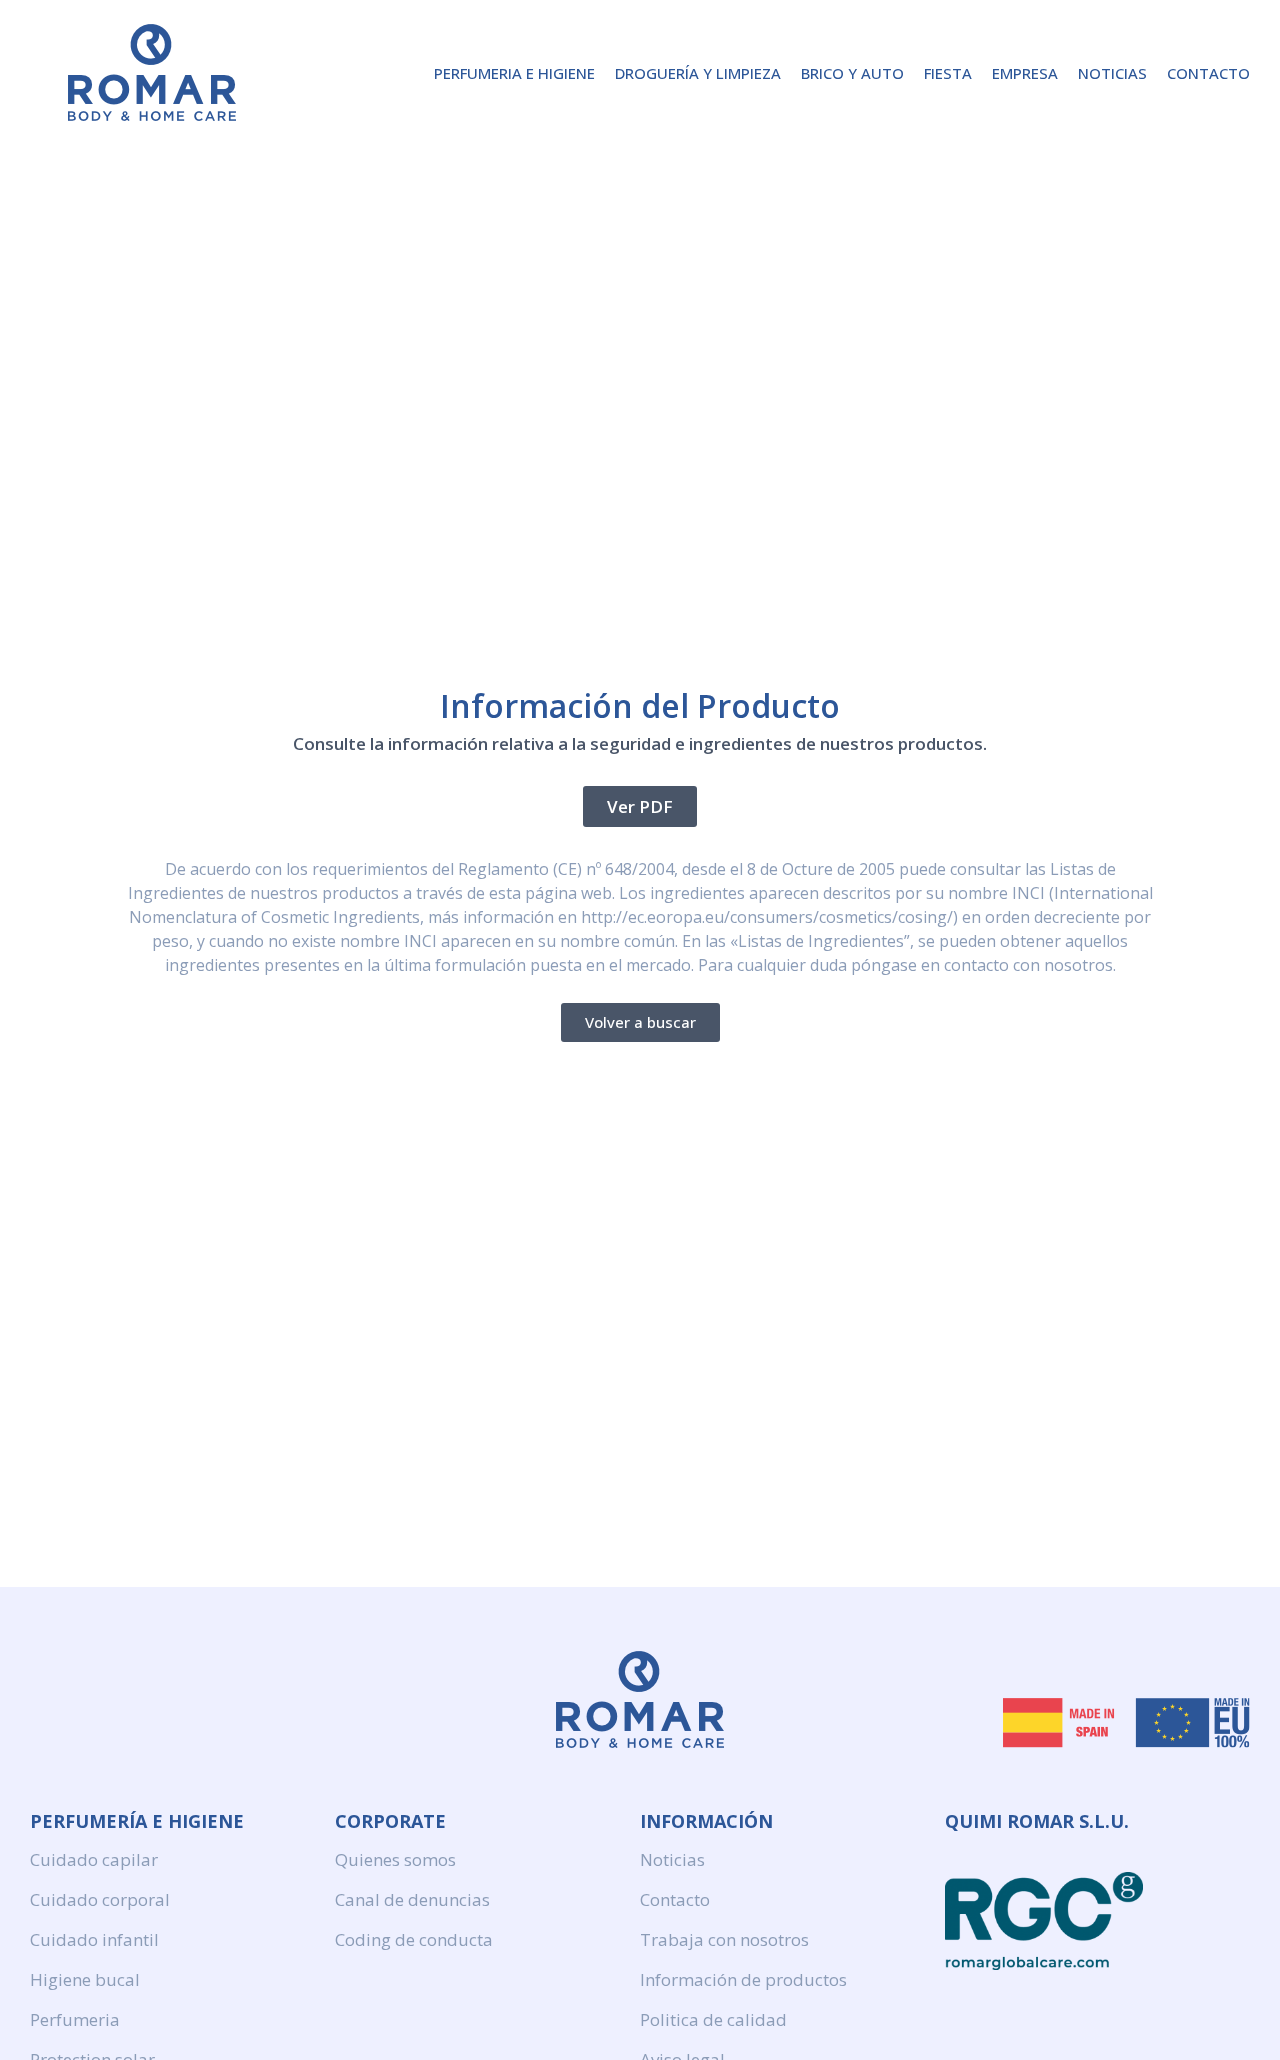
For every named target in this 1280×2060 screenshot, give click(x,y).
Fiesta (948, 73)
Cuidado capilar (94, 1859)
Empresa (1025, 73)
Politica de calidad (713, 2019)
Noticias (1112, 73)
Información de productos (743, 1979)
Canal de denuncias (412, 1899)
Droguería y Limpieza (698, 73)
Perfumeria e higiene (514, 73)
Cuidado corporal (100, 1899)
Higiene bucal (85, 1979)
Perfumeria (75, 2019)
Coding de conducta (414, 1939)
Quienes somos (395, 1859)
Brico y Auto (852, 73)
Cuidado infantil (94, 1939)
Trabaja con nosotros (724, 1939)
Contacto (1208, 73)
